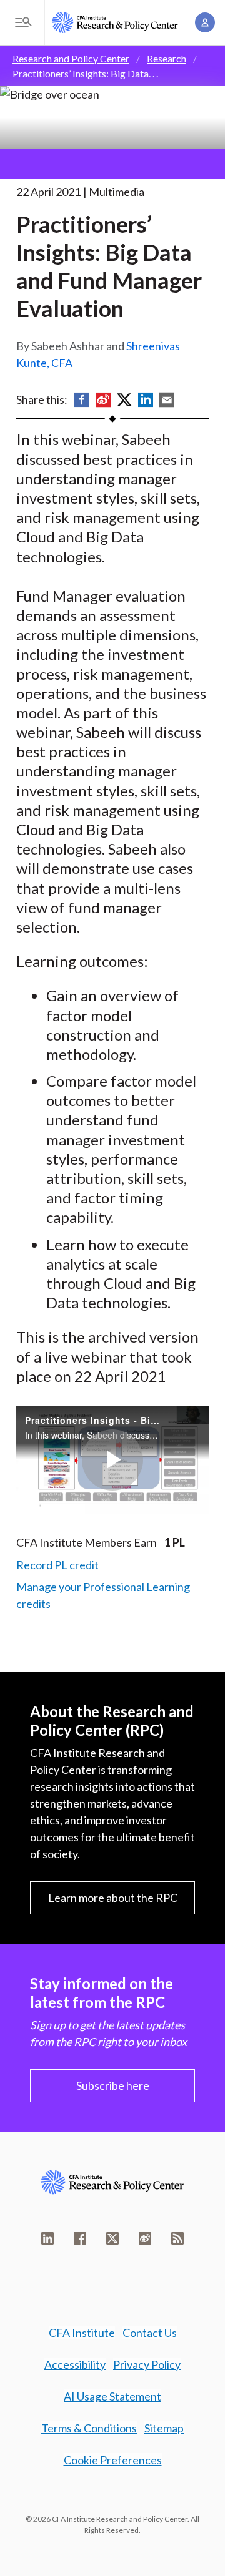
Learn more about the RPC (113, 1898)
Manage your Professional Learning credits (103, 1595)
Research (167, 58)
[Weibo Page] (145, 2238)
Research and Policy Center (71, 58)
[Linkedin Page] (47, 2238)
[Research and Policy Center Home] (115, 23)
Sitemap (164, 2428)
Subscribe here (113, 2085)
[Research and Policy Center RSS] (177, 2238)
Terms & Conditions (89, 2428)
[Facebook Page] (80, 2238)
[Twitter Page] (112, 2238)
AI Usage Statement (112, 2396)
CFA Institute (82, 2333)
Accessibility (75, 2364)
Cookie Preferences (113, 2460)
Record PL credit (57, 1565)
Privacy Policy (147, 2364)
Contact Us (150, 2333)
